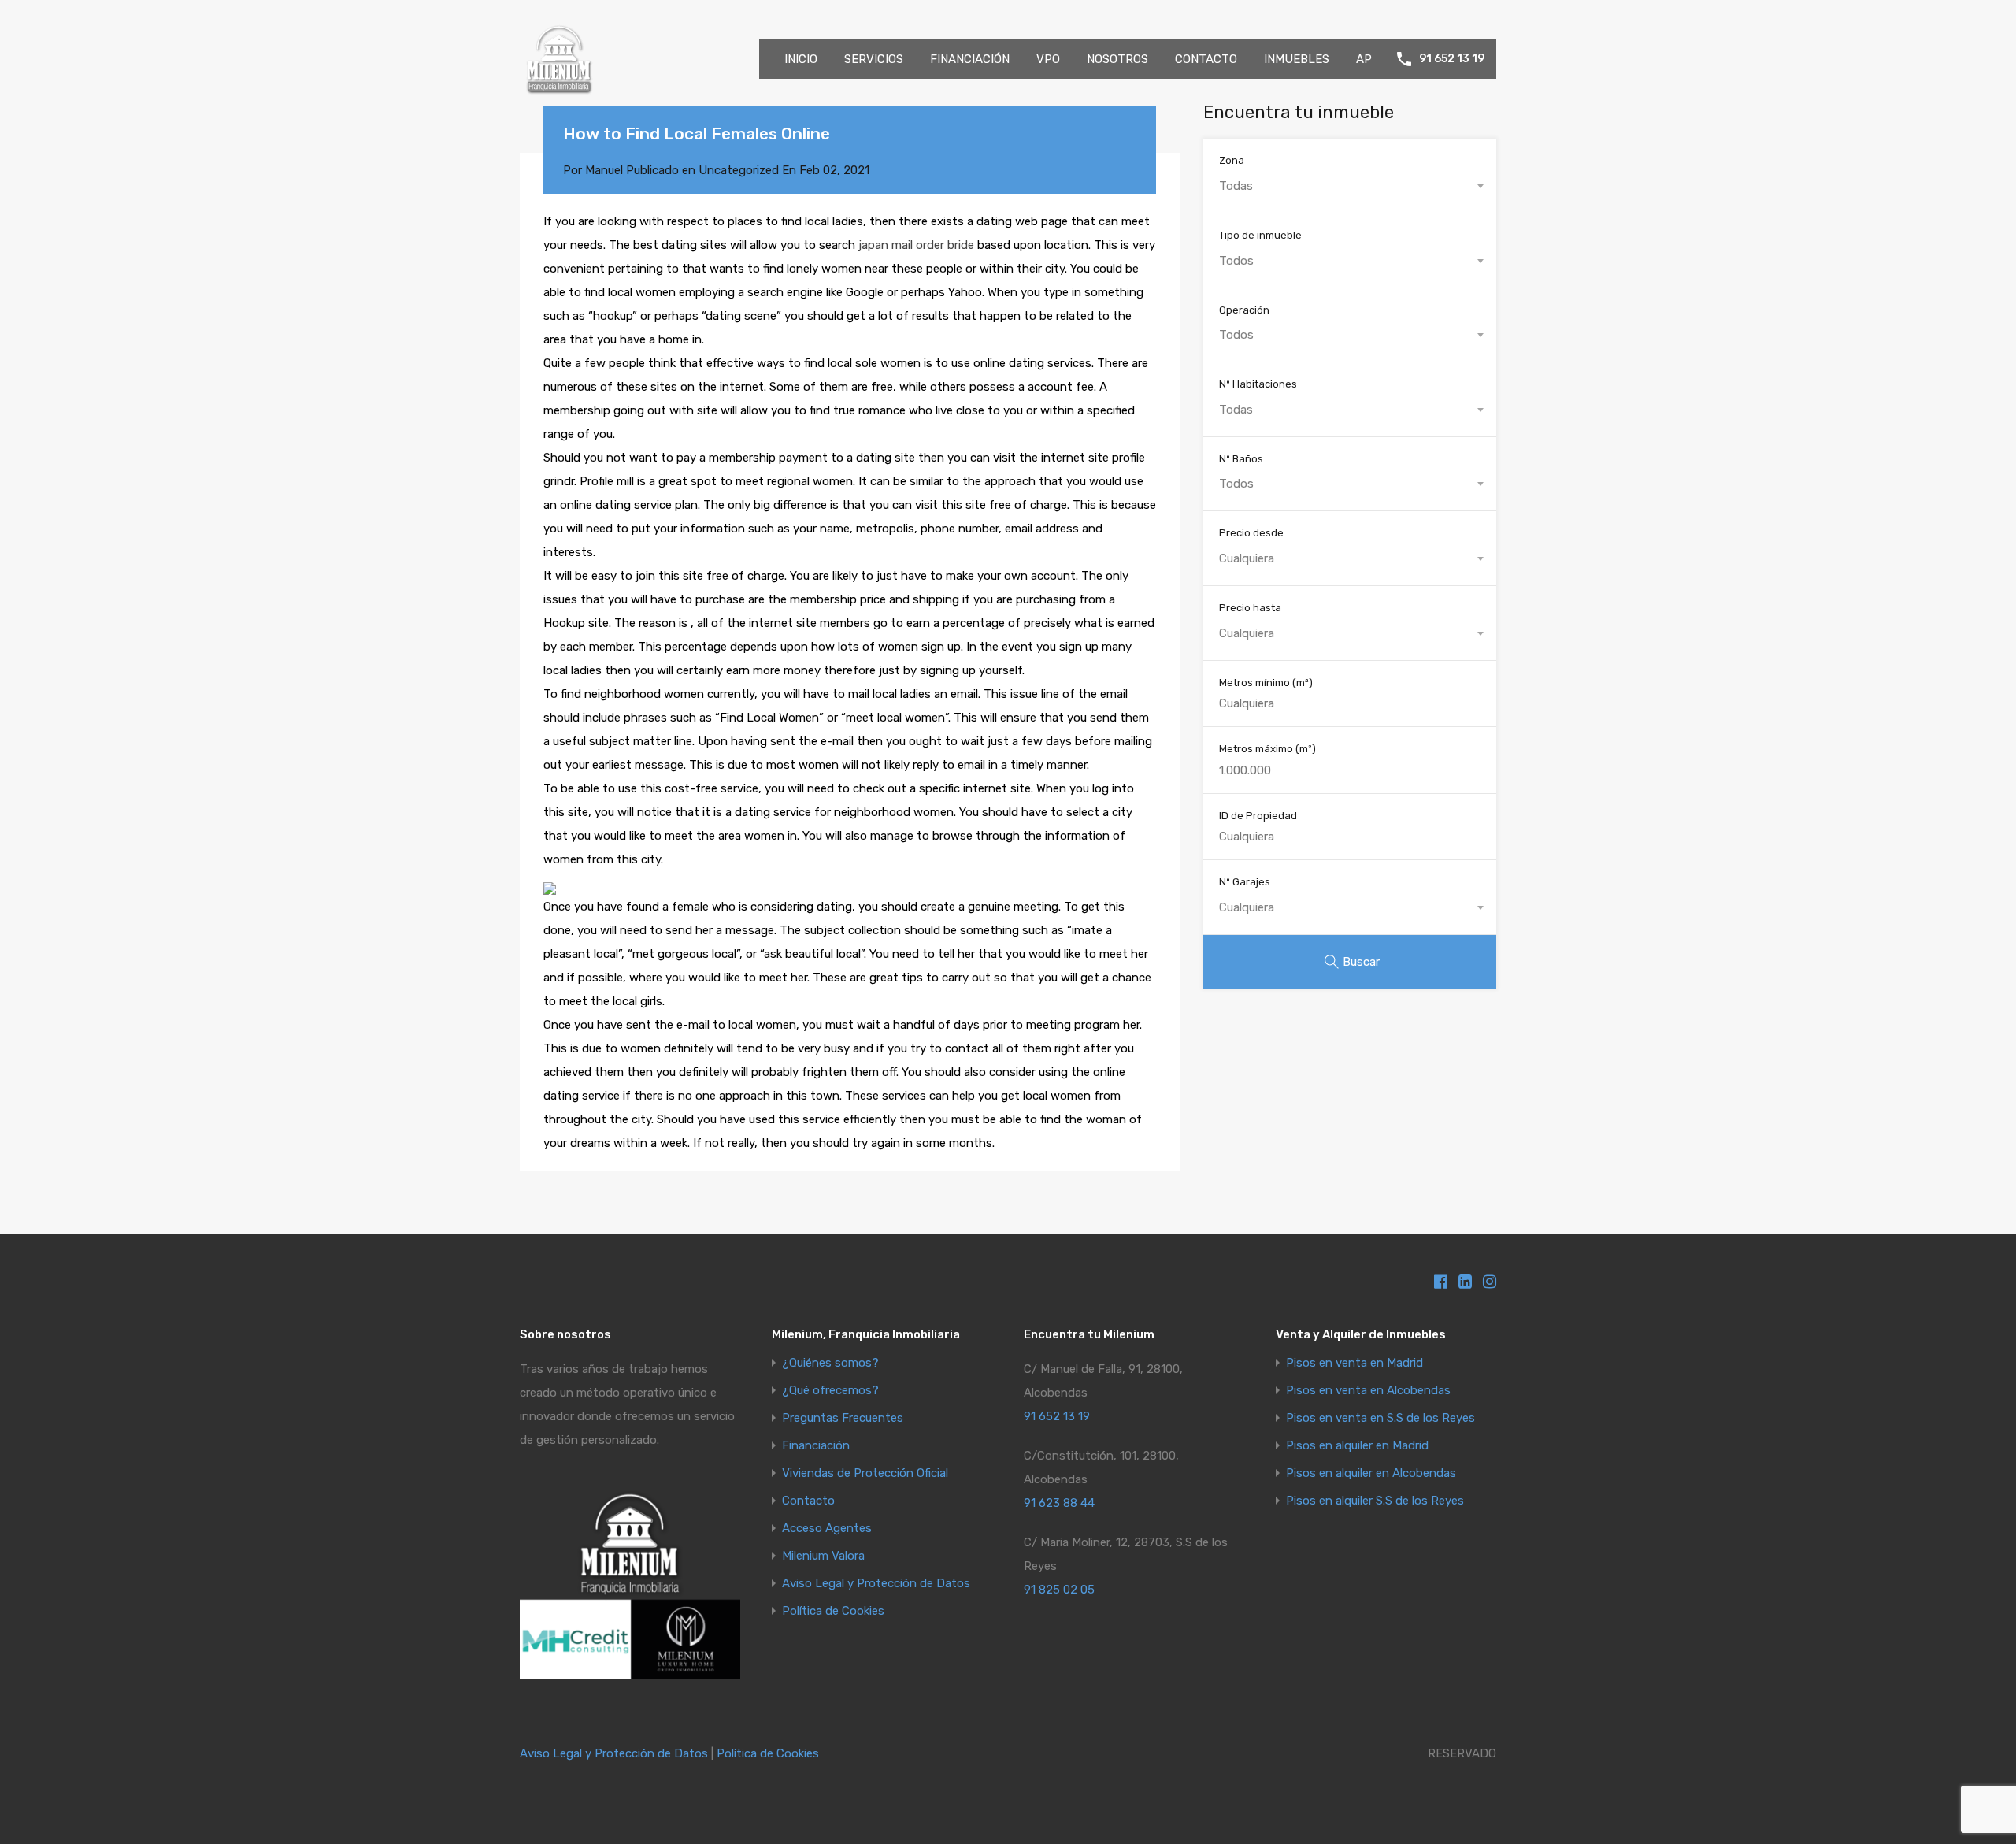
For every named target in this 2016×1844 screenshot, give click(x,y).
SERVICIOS (874, 59)
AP (1364, 59)
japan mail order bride (916, 245)
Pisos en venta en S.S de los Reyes (1380, 1418)
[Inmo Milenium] (559, 91)
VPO (1048, 59)
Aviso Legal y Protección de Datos (876, 1584)
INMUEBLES (1297, 59)
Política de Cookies (833, 1611)
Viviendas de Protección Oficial (865, 1473)
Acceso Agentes (827, 1529)
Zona (1232, 160)
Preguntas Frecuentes (843, 1418)
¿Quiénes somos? (830, 1363)
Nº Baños (1241, 459)
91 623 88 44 (1059, 1503)
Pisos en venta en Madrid (1354, 1363)
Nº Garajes (1245, 882)
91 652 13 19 (1452, 59)
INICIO (801, 59)
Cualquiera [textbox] (1247, 558)
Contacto (808, 1501)
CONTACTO (1206, 59)
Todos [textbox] (1236, 261)
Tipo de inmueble (1260, 235)
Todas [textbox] (1236, 186)
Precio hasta (1250, 608)
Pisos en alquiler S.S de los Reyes (1375, 1501)
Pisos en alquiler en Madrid (1357, 1446)
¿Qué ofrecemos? (830, 1391)
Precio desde (1251, 533)
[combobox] (1350, 186)
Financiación (816, 1446)
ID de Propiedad (1258, 816)
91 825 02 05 (1059, 1590)
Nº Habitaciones (1258, 384)
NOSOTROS (1117, 59)
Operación (1244, 310)
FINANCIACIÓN (970, 59)
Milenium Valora (823, 1556)
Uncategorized (739, 170)
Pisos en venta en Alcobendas (1368, 1391)
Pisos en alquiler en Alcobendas (1371, 1473)
